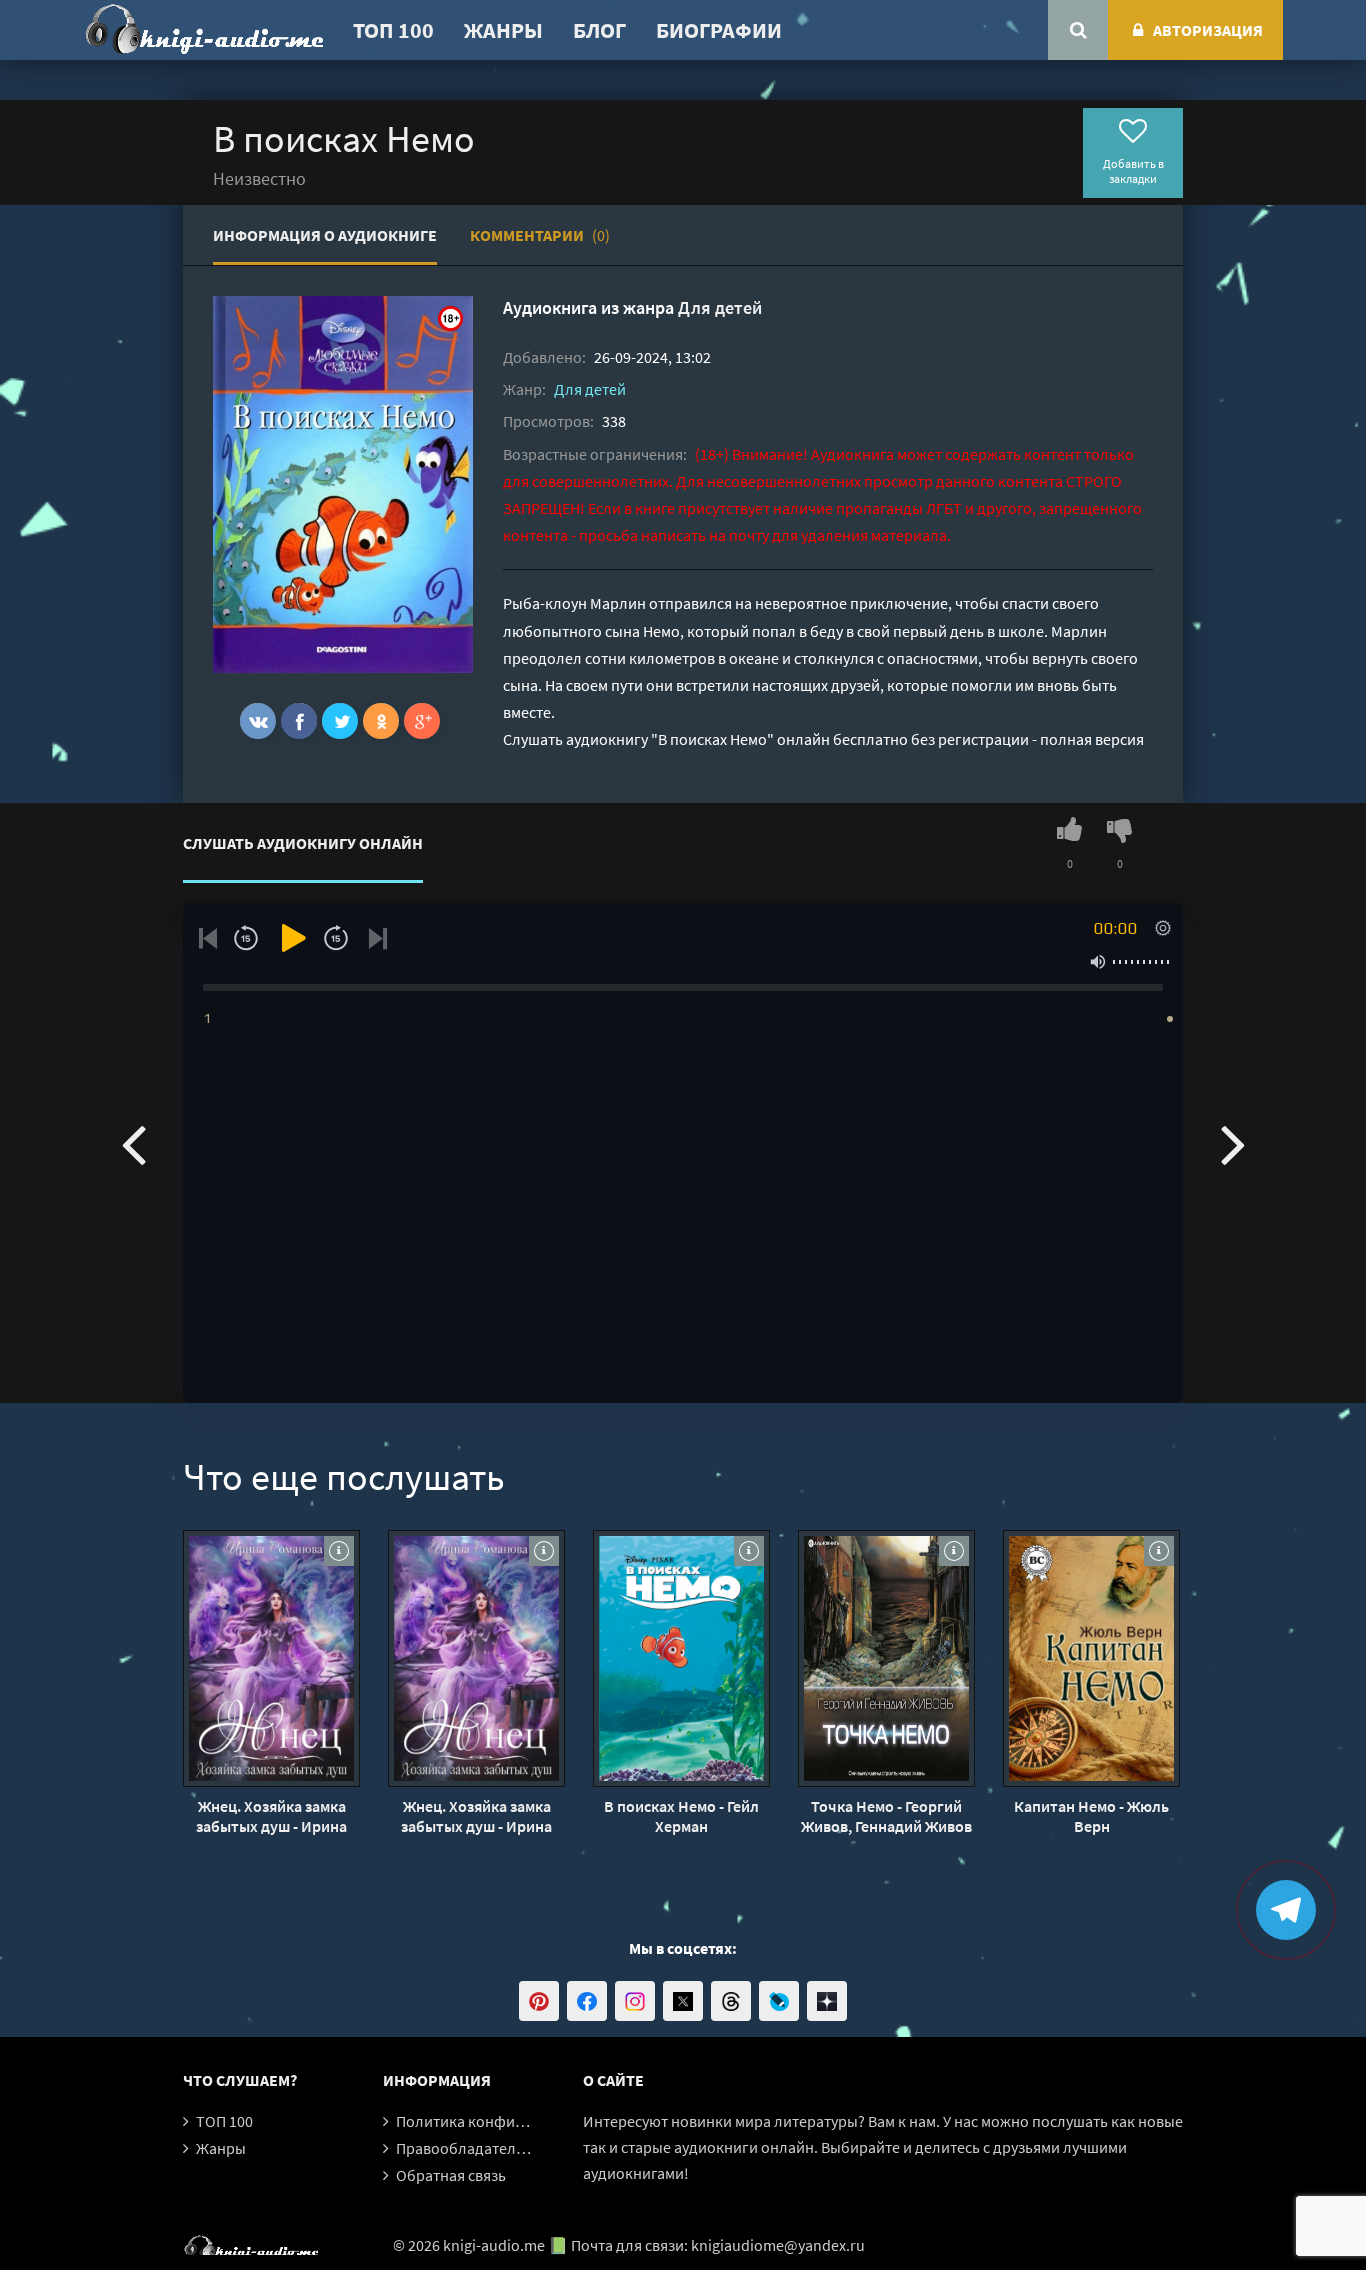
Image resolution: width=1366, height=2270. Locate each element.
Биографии (719, 30)
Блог (599, 30)
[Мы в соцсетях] (539, 2001)
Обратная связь (451, 2175)
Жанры (503, 30)
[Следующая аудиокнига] (1233, 1143)
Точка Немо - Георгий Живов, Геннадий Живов (886, 1816)
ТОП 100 (393, 30)
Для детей (720, 307)
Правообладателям (465, 2148)
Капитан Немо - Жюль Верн (1091, 1816)
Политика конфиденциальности (510, 2121)
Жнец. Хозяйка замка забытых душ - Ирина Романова (271, 1816)
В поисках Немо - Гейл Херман (681, 1816)
